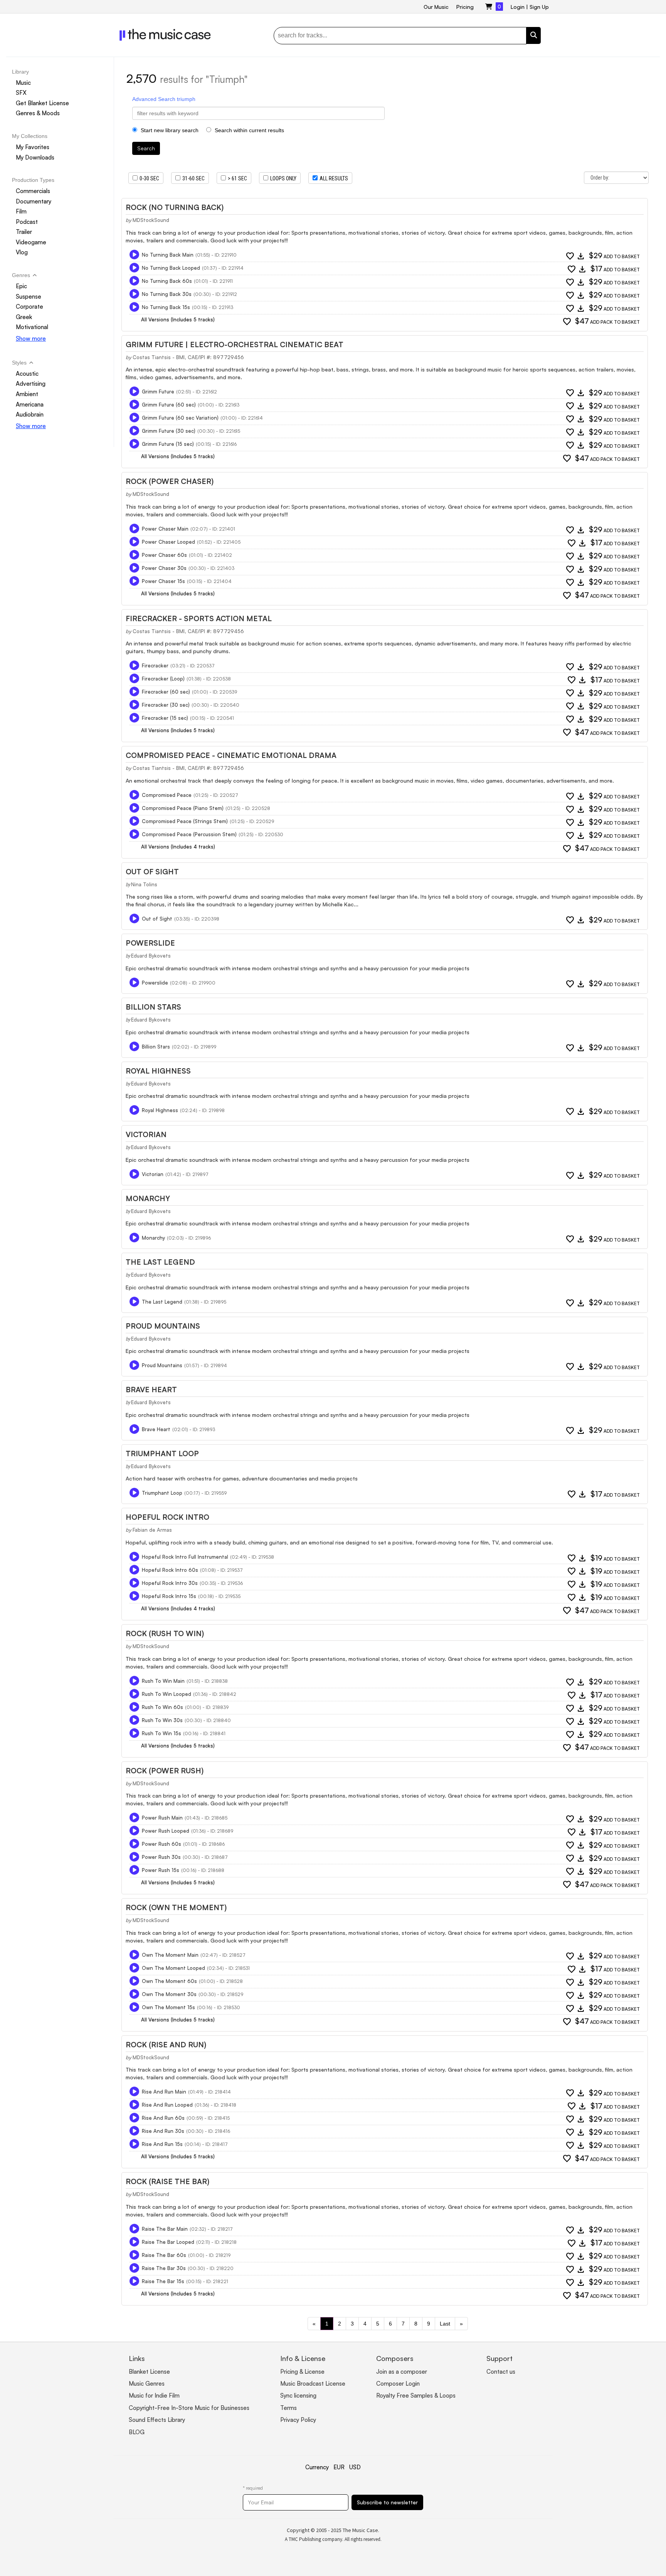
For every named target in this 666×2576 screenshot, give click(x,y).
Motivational (32, 327)
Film (21, 211)
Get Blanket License (42, 103)
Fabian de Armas (152, 1530)
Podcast (27, 222)
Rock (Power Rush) (165, 1771)
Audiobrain (30, 414)
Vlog (22, 253)
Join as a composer (402, 2372)
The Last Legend (160, 1262)
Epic (21, 286)
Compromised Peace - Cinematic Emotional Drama (231, 755)
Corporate (29, 307)
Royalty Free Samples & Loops (416, 2395)
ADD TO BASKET (614, 256)
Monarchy (148, 1198)
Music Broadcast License (313, 2384)
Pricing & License (302, 2372)
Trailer (24, 232)
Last (445, 2324)
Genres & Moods (38, 113)
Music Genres (147, 2384)
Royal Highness (158, 1071)
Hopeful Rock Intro (167, 1517)
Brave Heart (151, 1390)
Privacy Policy (298, 2420)
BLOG (137, 2432)
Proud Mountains (163, 1326)
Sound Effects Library (157, 2420)
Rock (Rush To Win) (165, 1633)
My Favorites (33, 147)
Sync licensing (298, 2395)
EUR (339, 2467)
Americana (30, 404)
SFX (21, 93)
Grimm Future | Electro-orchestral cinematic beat (235, 344)
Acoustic (27, 374)
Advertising (31, 384)
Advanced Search (154, 99)
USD (355, 2467)
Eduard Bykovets (151, 956)
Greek (24, 317)
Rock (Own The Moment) (176, 1907)
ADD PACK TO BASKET (607, 322)
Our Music (436, 7)
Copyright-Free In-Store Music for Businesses (189, 2408)
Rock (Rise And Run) (166, 2045)
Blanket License (149, 2372)
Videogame (31, 242)
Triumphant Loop (162, 1454)
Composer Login (398, 2384)
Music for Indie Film (154, 2395)
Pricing (465, 7)
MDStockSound (151, 220)
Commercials (33, 191)
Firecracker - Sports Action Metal (199, 618)
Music (23, 83)
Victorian (146, 1134)
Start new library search (169, 130)
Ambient (27, 394)
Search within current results (249, 130)
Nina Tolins (144, 884)
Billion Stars (153, 1007)
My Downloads (35, 157)
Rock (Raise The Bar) (167, 2181)
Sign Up (539, 7)
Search (146, 148)
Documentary (34, 201)
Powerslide (150, 943)
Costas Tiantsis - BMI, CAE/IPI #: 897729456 (188, 357)
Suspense (29, 297)
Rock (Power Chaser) (170, 481)
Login (518, 7)
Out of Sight (152, 872)
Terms (288, 2408)
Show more (31, 339)
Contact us (501, 2372)
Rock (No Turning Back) (175, 207)
